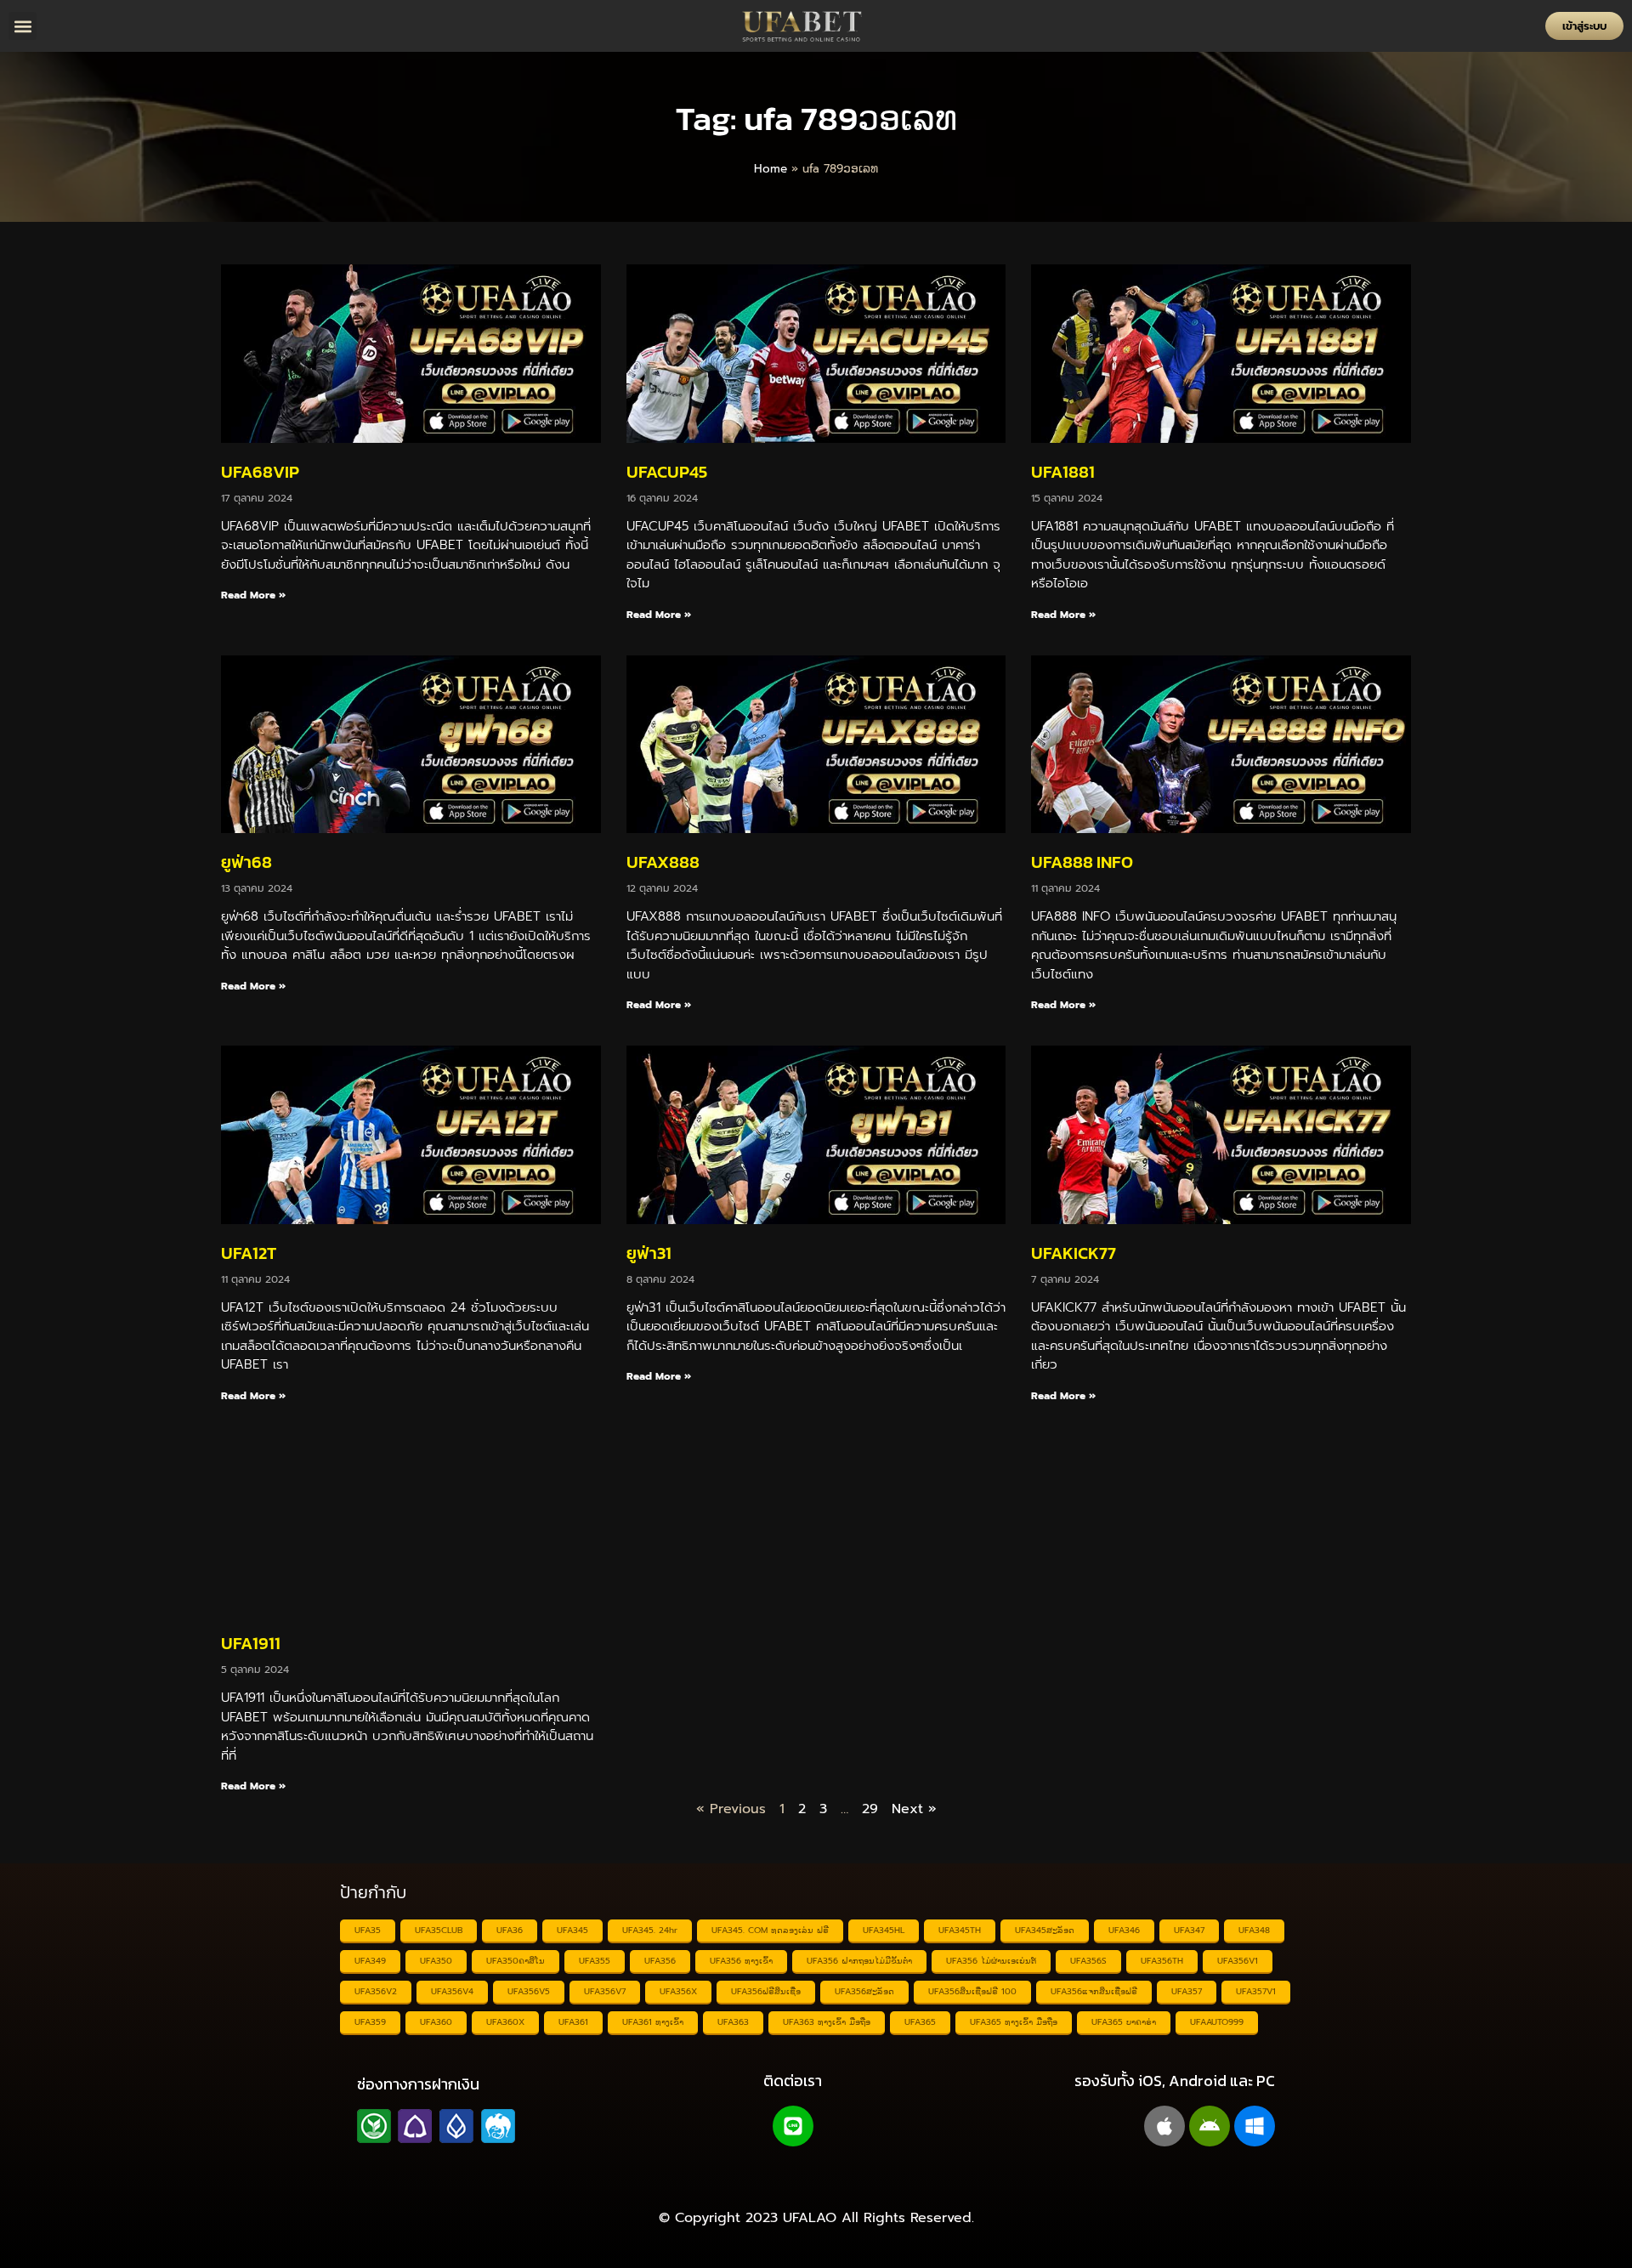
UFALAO (810, 2218)
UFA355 (595, 1961)
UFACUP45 (667, 472)
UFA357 (1187, 1991)
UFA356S (1088, 1961)
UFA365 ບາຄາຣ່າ (1124, 2022)
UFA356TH (1162, 1961)
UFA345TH (960, 1930)
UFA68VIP (260, 472)
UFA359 (370, 2022)
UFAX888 (663, 862)
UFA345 (572, 1930)
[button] (23, 26)
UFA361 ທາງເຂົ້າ (653, 2022)
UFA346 (1124, 1930)
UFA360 (436, 2022)
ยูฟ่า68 (246, 862)
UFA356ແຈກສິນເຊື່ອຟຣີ (1094, 1991)
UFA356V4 (452, 1991)
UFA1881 (1063, 472)
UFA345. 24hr (650, 1930)
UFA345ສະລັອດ (1045, 1930)
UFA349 (370, 1961)
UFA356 (660, 1961)
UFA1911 (251, 1643)
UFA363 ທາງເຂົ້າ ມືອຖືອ (827, 2022)
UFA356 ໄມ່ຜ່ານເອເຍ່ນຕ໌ (991, 1961)
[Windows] (1255, 2126)
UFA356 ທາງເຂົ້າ (741, 1961)
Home (771, 169)
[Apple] (1164, 2126)
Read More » (253, 595)
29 (870, 1809)
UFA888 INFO (1082, 862)
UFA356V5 (529, 1991)
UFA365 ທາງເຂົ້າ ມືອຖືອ (1014, 2022)
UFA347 (1189, 1930)
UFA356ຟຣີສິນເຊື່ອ (766, 1991)
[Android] (1210, 2126)
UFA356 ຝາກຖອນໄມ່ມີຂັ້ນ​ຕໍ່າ (859, 1961)
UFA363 (733, 2022)
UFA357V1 (1256, 1991)
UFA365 (920, 2022)
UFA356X (678, 1991)
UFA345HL (884, 1930)
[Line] (793, 2126)
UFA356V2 (376, 1991)
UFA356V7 (605, 1991)
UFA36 (510, 1930)
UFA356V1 (1238, 1961)
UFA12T (249, 1253)
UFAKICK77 (1074, 1253)
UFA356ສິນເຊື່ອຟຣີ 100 (972, 1991)
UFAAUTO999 (1217, 2022)
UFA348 (1254, 1930)
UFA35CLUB (439, 1930)
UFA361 (573, 2022)
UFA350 (436, 1961)
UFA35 (368, 1930)
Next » (914, 1809)
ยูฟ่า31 (649, 1253)
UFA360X (505, 2022)
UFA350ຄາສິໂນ (516, 1961)
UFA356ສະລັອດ (864, 1991)
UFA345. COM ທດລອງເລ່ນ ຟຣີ (770, 1930)
